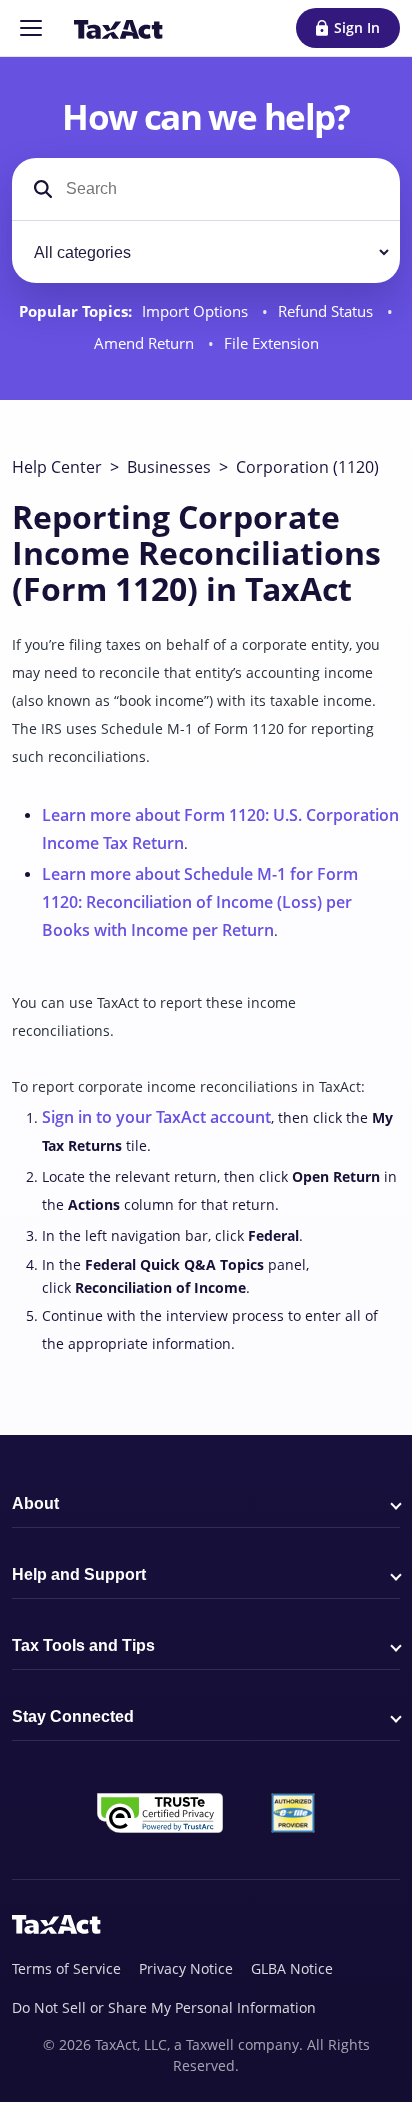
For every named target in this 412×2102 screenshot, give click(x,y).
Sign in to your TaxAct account (156, 1117)
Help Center (57, 467)
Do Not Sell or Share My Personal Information (164, 2007)
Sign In (357, 27)
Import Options (197, 311)
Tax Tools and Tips (83, 1645)
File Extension (271, 343)
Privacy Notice (186, 1968)
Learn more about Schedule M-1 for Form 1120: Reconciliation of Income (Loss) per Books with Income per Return (200, 902)
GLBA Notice (292, 1968)
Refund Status (327, 311)
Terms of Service (66, 1968)
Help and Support (79, 1574)
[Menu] (31, 28)
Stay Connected (73, 1716)
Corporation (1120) (307, 467)
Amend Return (146, 343)
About (35, 1503)
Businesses (169, 467)
